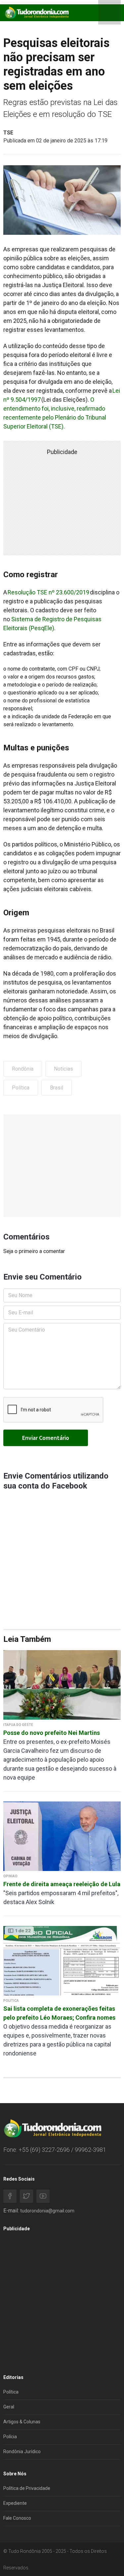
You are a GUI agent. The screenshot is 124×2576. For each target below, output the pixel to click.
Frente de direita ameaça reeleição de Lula (62, 1884)
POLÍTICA (11, 2001)
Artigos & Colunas (22, 2422)
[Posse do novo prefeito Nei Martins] (62, 1684)
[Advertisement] (62, 1166)
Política (21, 1088)
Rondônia (23, 1069)
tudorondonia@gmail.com (47, 2211)
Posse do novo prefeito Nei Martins (52, 1733)
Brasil (57, 1088)
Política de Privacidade (27, 2488)
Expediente (15, 2503)
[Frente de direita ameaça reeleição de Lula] (62, 1836)
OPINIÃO (10, 1876)
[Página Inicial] (36, 12)
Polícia (10, 2437)
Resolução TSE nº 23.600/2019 (48, 592)
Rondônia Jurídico (22, 2451)
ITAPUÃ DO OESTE (18, 1725)
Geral (9, 2407)
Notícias (63, 1069)
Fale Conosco (17, 2518)
